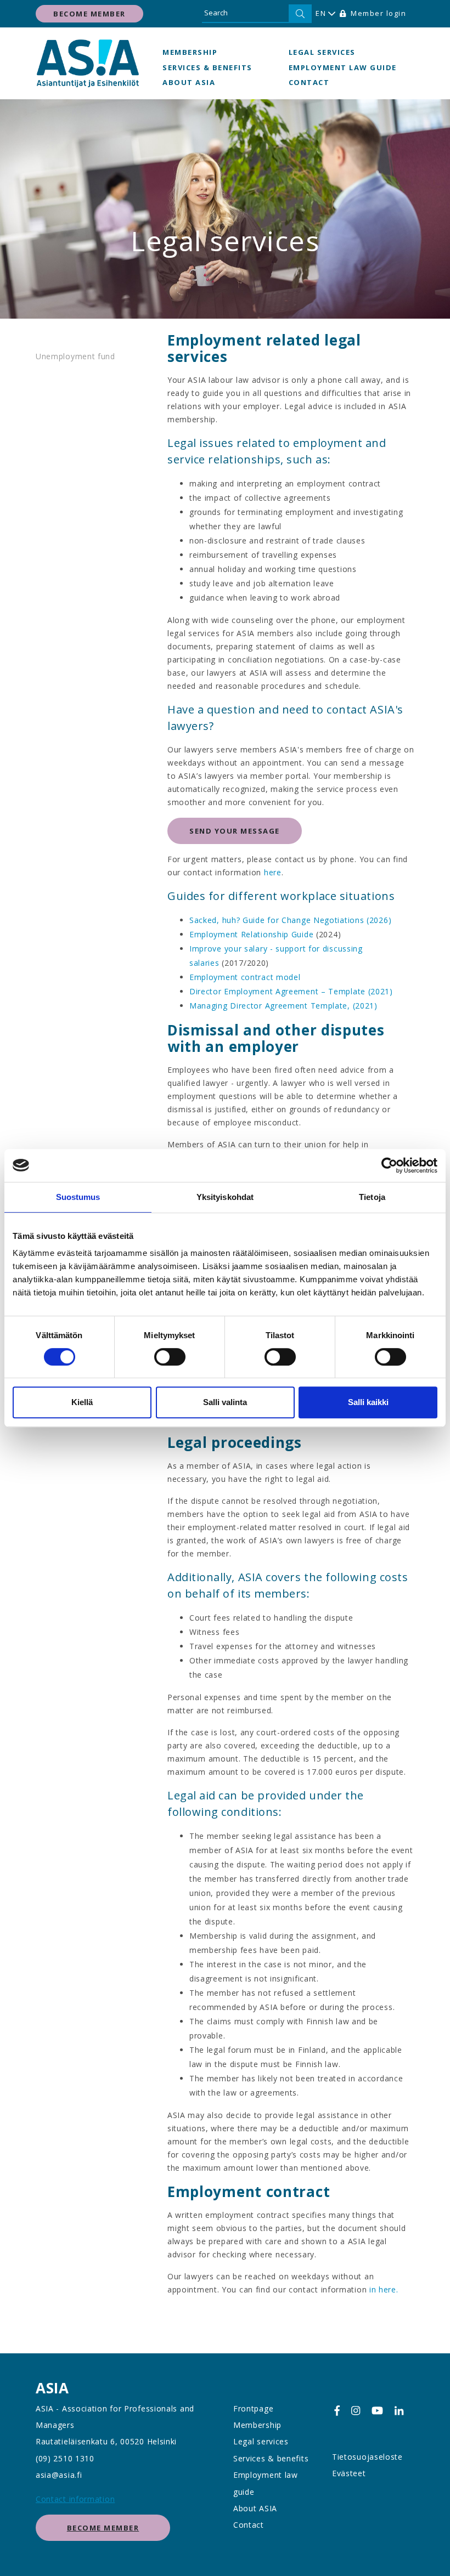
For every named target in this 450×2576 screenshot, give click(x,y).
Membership (190, 52)
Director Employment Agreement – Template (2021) (291, 991)
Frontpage (253, 2408)
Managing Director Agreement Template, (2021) (283, 1006)
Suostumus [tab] (78, 1197)
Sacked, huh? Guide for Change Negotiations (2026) (290, 920)
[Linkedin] (399, 2411)
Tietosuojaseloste (367, 2457)
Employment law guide (343, 67)
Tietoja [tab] (372, 1197)
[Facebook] (337, 2411)
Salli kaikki (368, 1402)
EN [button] (321, 13)
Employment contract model (245, 977)
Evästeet (349, 2473)
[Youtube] (377, 2411)
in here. (384, 2289)
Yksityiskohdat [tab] (225, 1197)
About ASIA (189, 82)
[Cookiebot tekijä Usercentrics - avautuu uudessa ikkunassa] (389, 1165)
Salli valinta (225, 1402)
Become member (89, 14)
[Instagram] (356, 2411)
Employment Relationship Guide (251, 934)
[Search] (300, 14)
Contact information (75, 2499)
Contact (309, 82)
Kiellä (82, 1402)
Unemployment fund (75, 356)
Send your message (235, 831)
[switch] (170, 1357)
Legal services (322, 52)
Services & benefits (207, 67)
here (273, 872)
